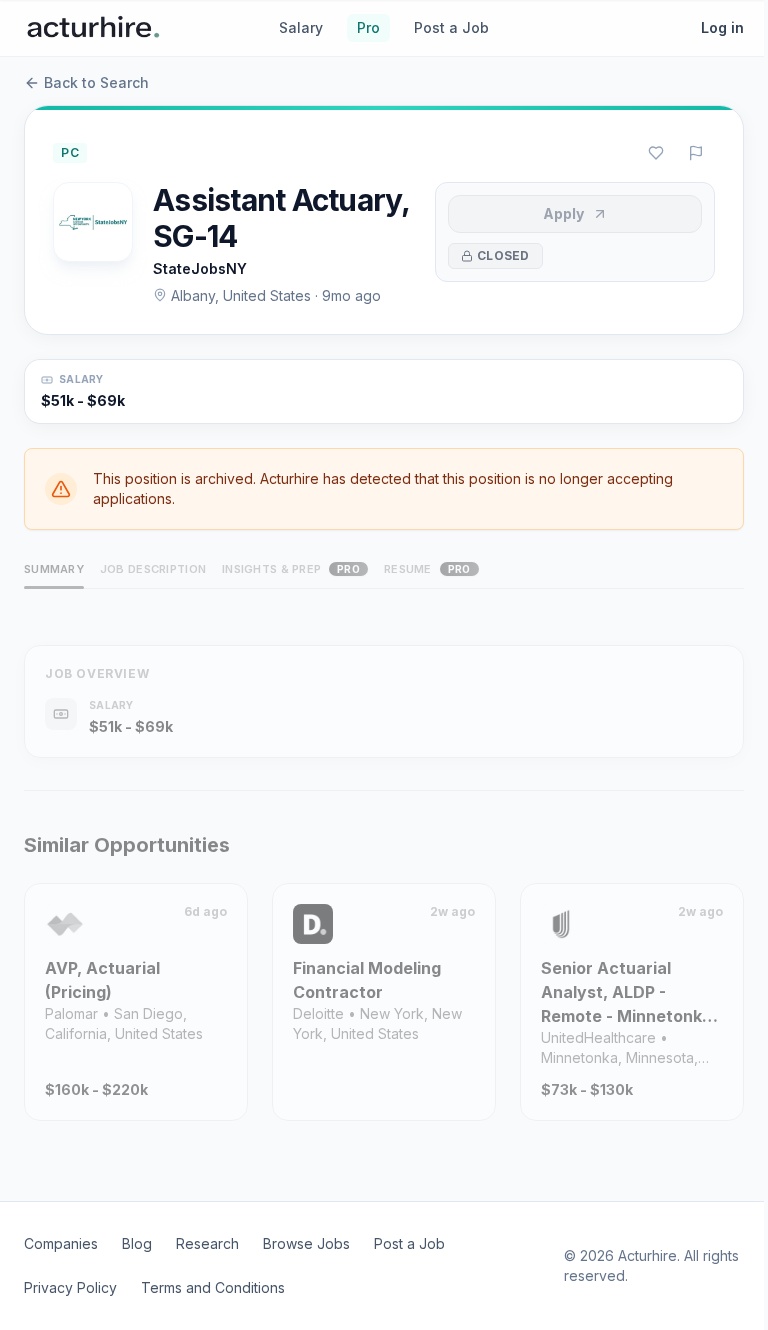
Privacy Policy (70, 1287)
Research (207, 1243)
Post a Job (451, 27)
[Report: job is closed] (696, 153)
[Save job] (656, 153)
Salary (301, 27)
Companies (61, 1243)
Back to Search (96, 82)
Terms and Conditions (213, 1287)
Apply (563, 213)
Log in (722, 27)
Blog (137, 1243)
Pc (70, 152)
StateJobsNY (200, 268)
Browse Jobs (306, 1243)
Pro (368, 27)
